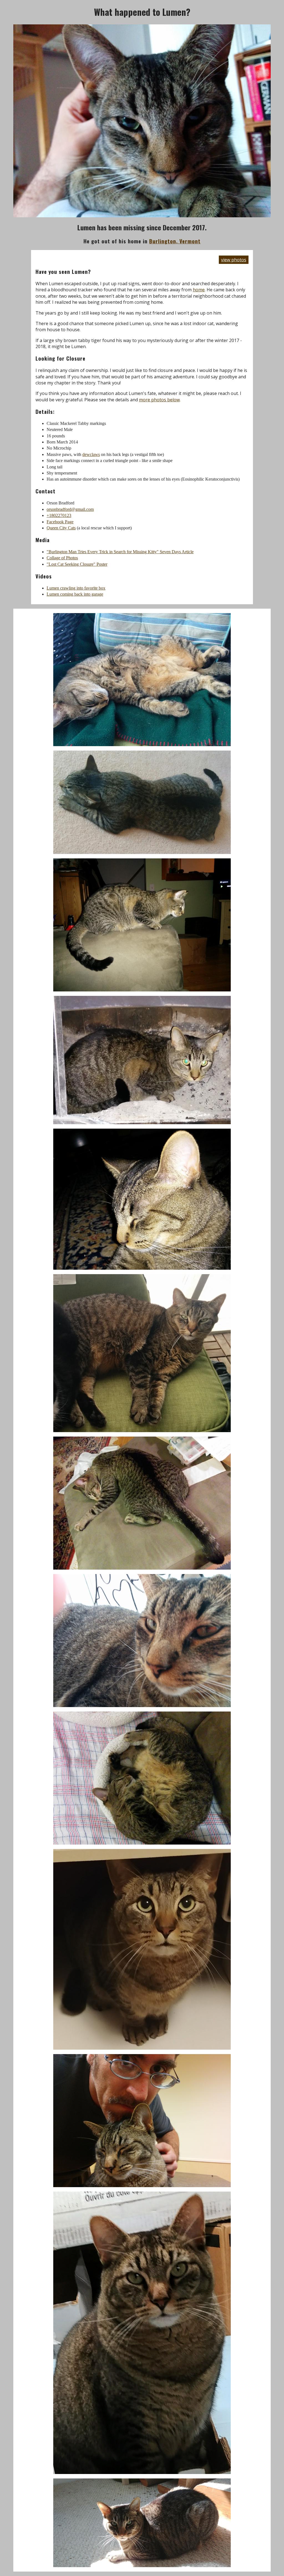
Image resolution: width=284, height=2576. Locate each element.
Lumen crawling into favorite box (76, 588)
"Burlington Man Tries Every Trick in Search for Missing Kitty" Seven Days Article (120, 552)
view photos (234, 260)
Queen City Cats (61, 528)
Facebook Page (60, 522)
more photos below (159, 400)
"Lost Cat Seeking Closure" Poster (77, 564)
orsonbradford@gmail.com (70, 509)
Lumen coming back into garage (75, 594)
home (199, 290)
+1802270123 (59, 515)
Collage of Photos (62, 558)
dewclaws (91, 454)
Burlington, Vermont (175, 241)
